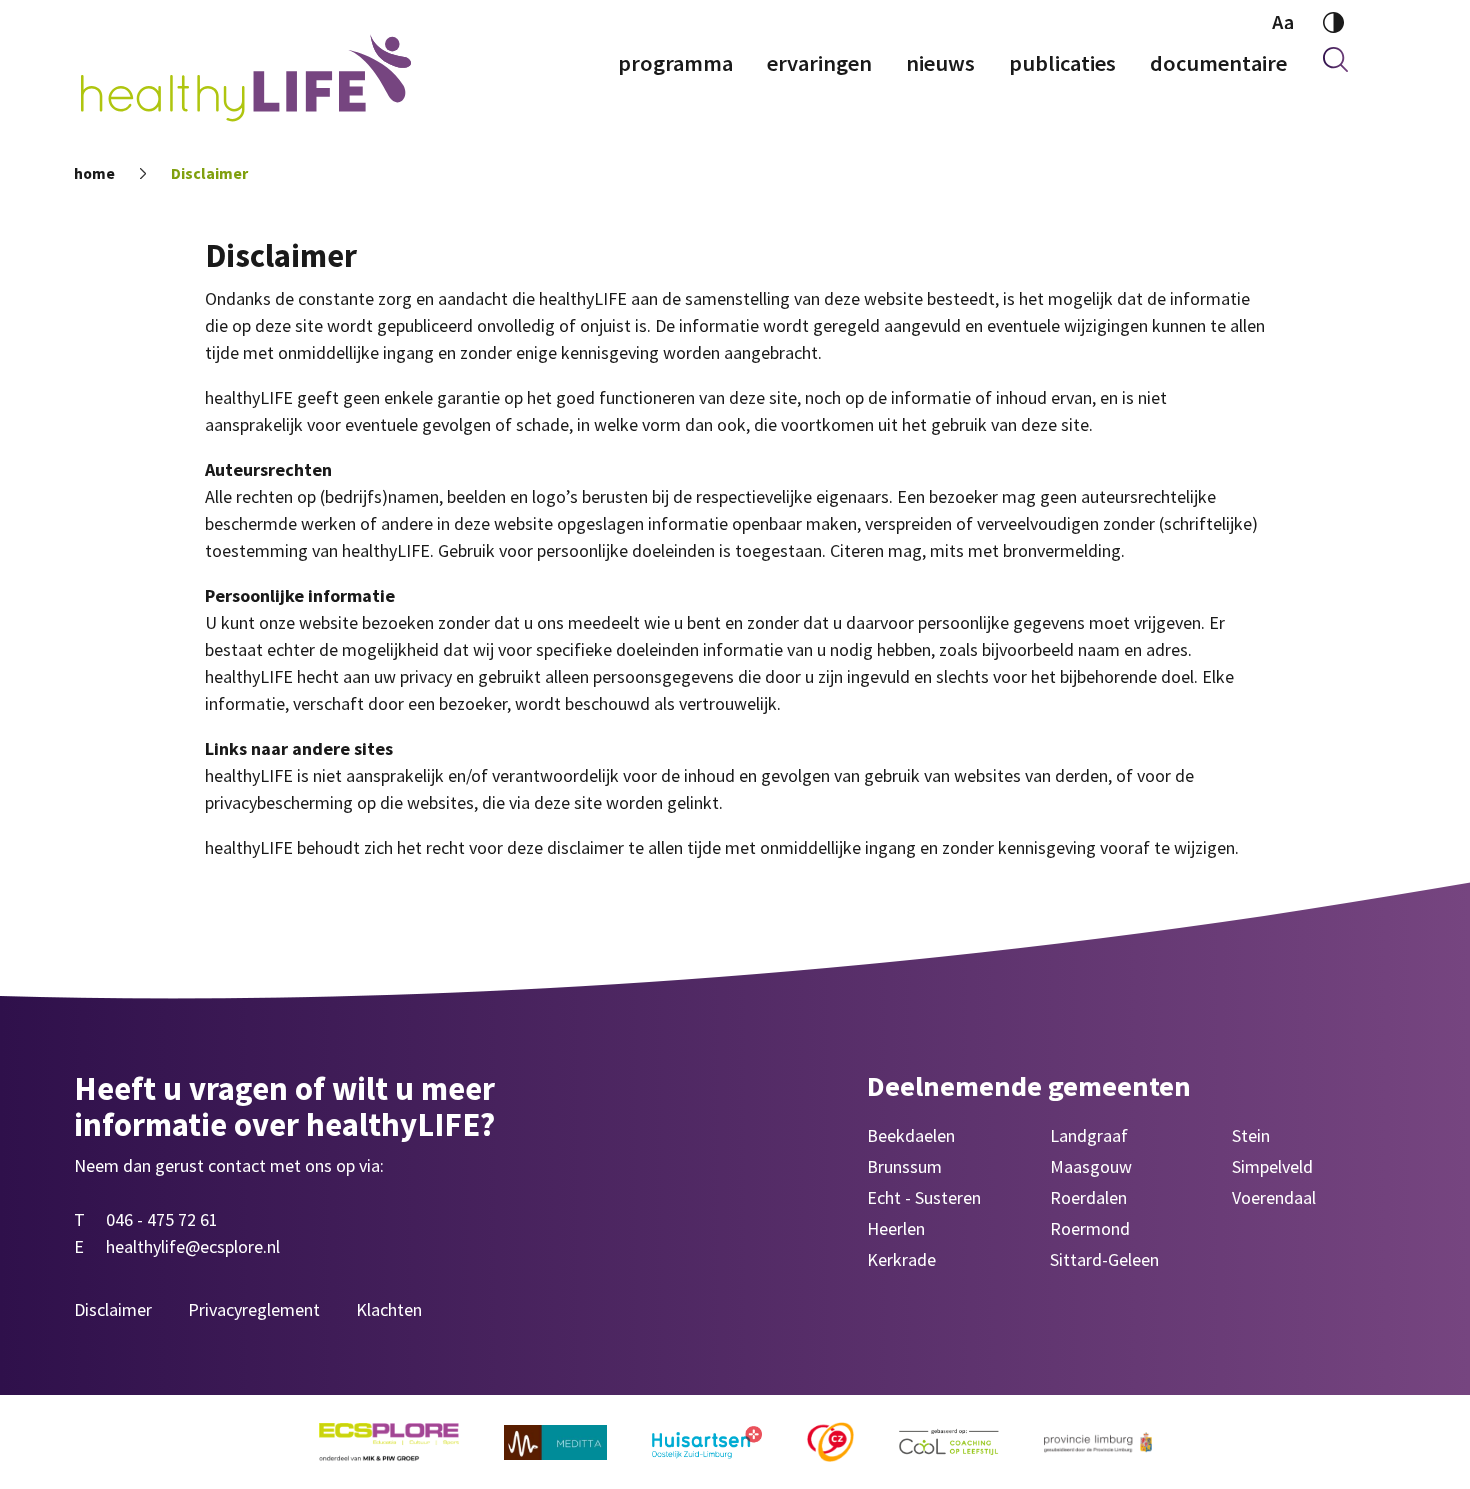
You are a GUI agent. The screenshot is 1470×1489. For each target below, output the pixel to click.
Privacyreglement (254, 1309)
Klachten (389, 1309)
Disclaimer (209, 173)
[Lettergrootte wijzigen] (1282, 22)
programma (675, 63)
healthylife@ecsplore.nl (193, 1246)
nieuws (940, 63)
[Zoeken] (1335, 63)
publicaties (1062, 63)
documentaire (1218, 63)
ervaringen (819, 63)
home (94, 173)
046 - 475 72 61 (162, 1219)
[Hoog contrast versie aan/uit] (1333, 22)
